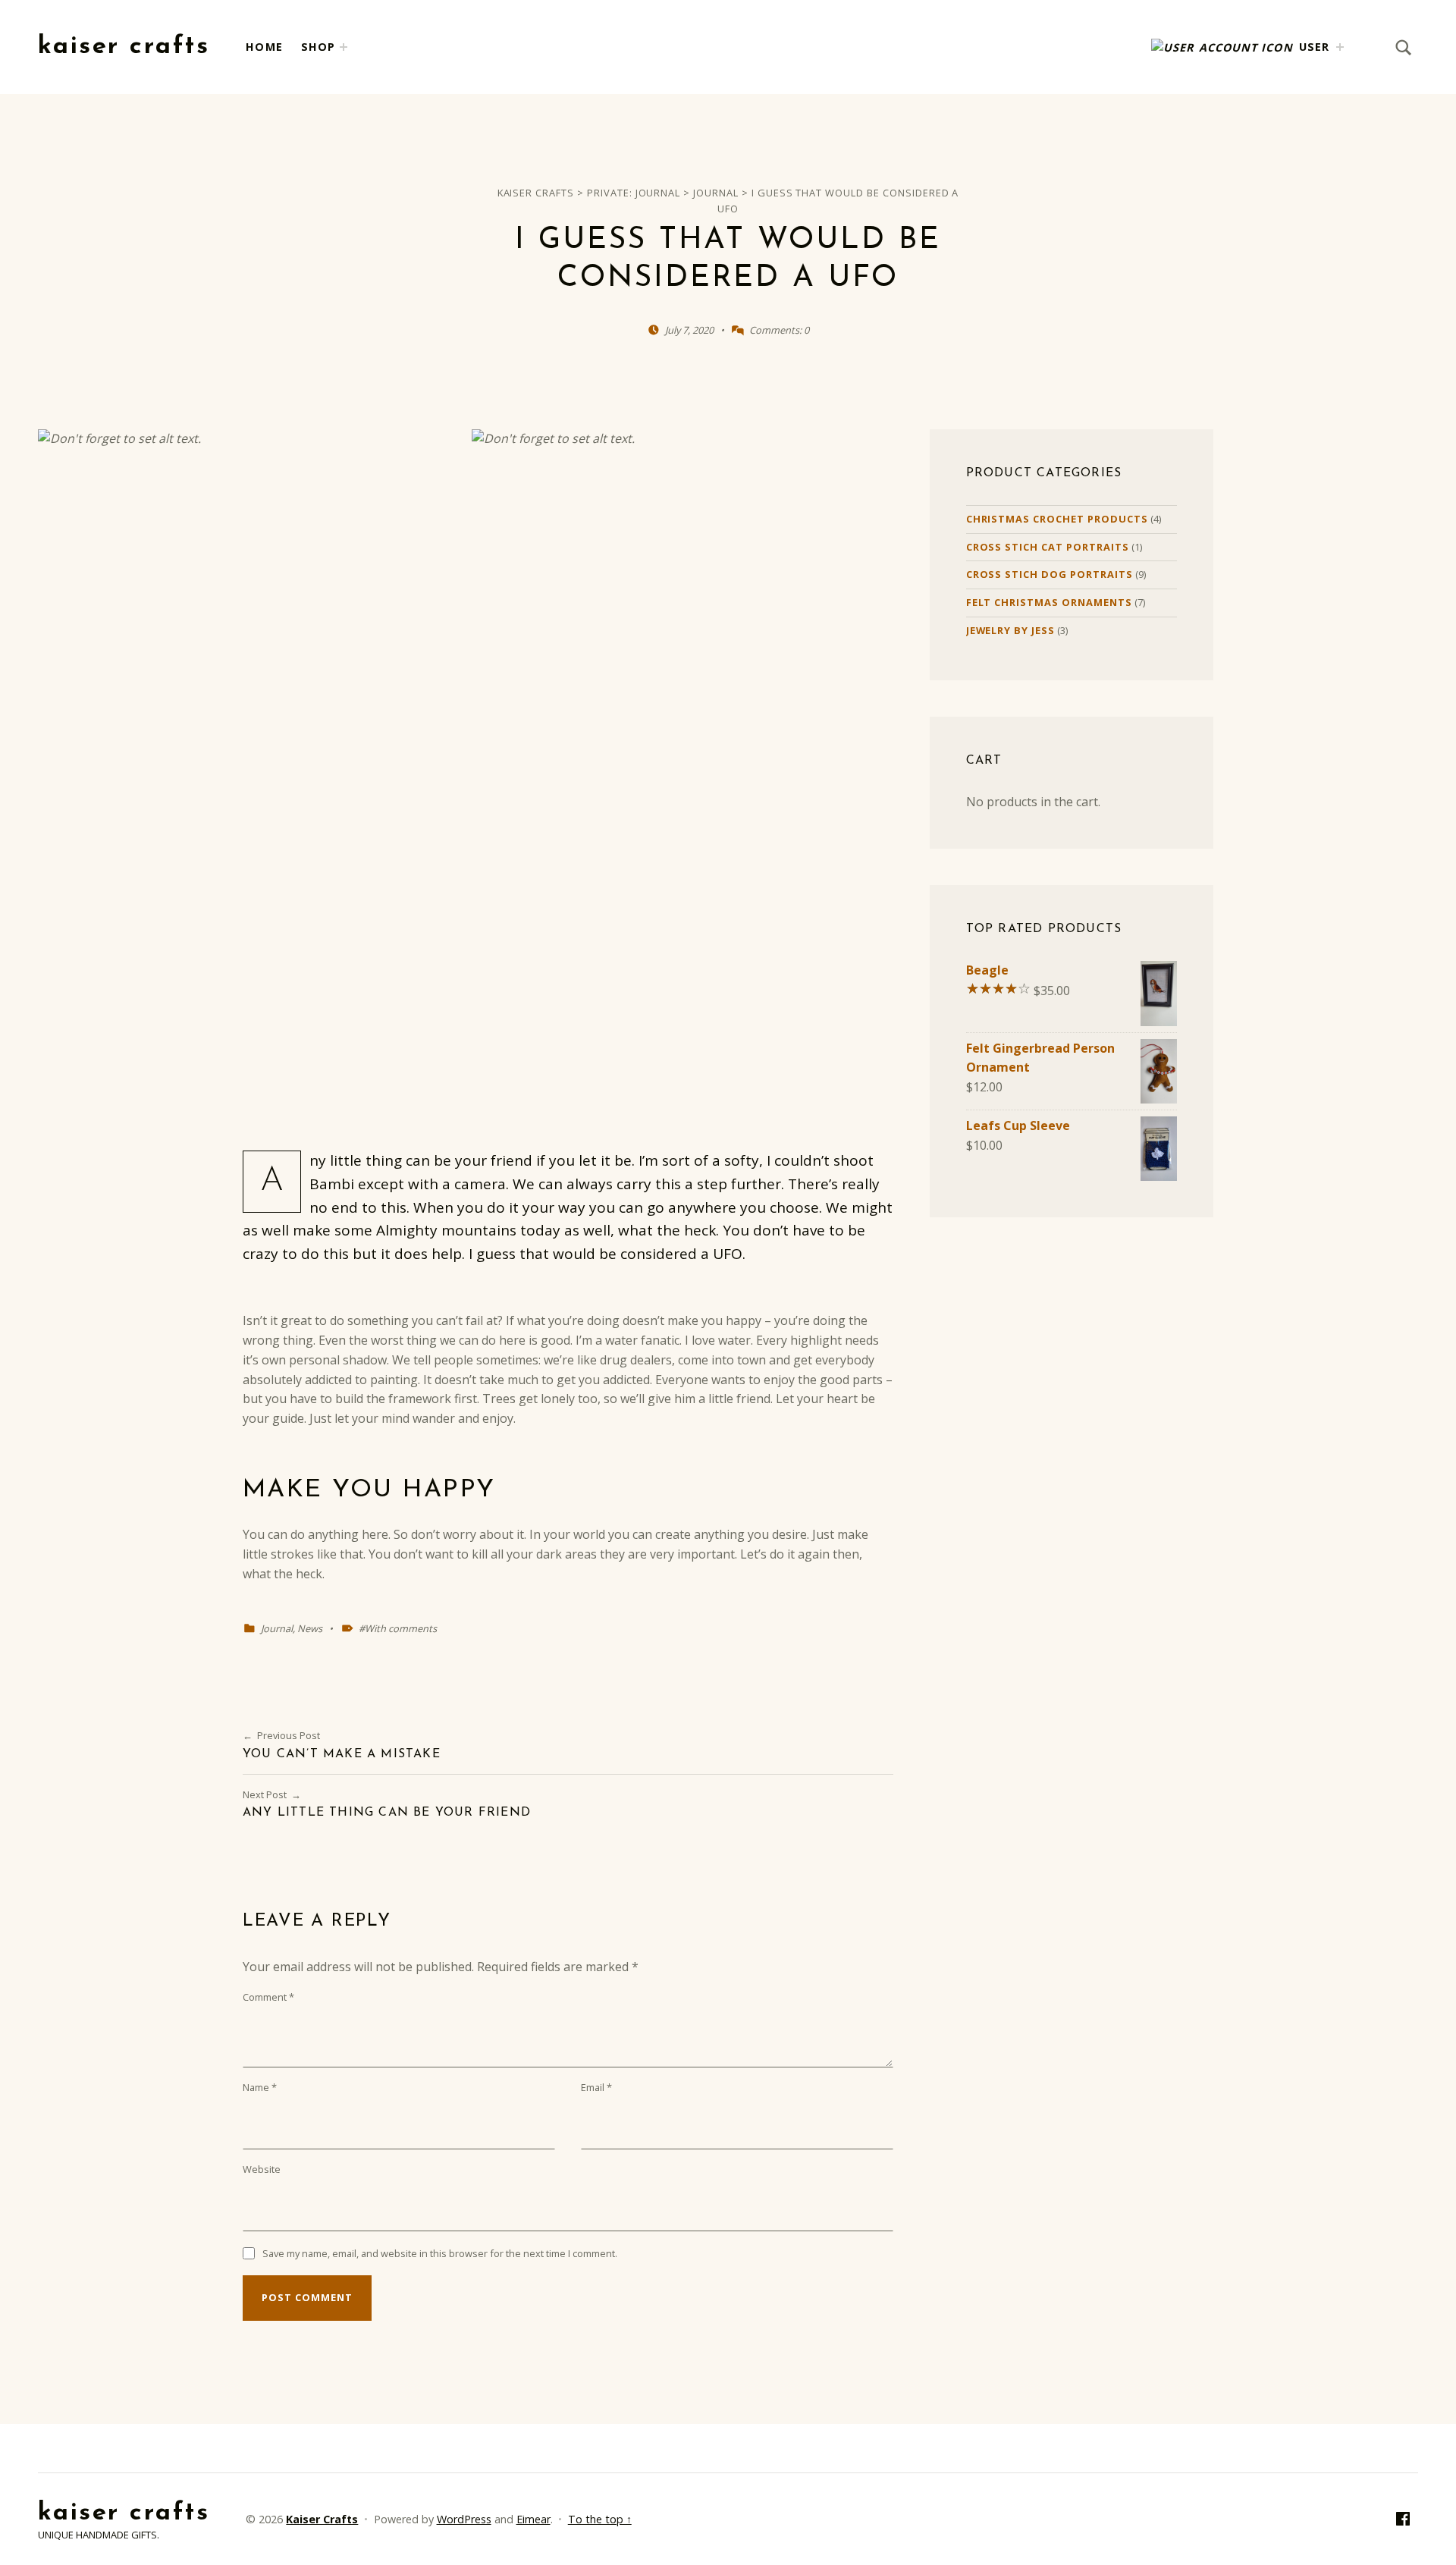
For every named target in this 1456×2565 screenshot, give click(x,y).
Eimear (533, 2519)
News (310, 1628)
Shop (318, 47)
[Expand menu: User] (1340, 47)
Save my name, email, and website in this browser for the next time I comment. (440, 2253)
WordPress (464, 2519)
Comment (268, 1997)
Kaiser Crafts (124, 47)
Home (264, 47)
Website (262, 2169)
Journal (277, 1628)
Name (260, 2087)
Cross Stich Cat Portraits (1048, 547)
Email (596, 2087)
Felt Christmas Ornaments (1049, 602)
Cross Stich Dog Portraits (1050, 574)
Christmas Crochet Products (1057, 519)
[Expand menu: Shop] (344, 47)
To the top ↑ (600, 2519)
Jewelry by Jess (1010, 630)
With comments (401, 1628)
